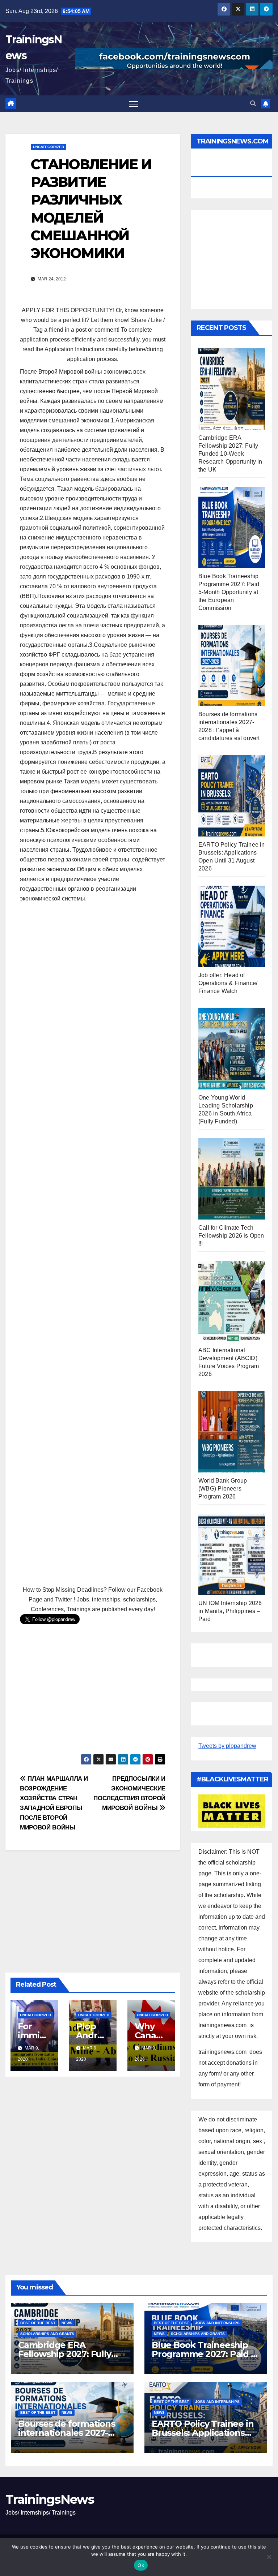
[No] (269, 2557)
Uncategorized (49, 147)
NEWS (67, 2323)
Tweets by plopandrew (227, 1746)
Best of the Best (38, 2323)
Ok (141, 2565)
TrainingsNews (50, 2499)
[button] (253, 104)
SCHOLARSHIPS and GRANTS (47, 2334)
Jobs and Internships (217, 2323)
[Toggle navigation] (133, 104)
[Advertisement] (93, 1245)
